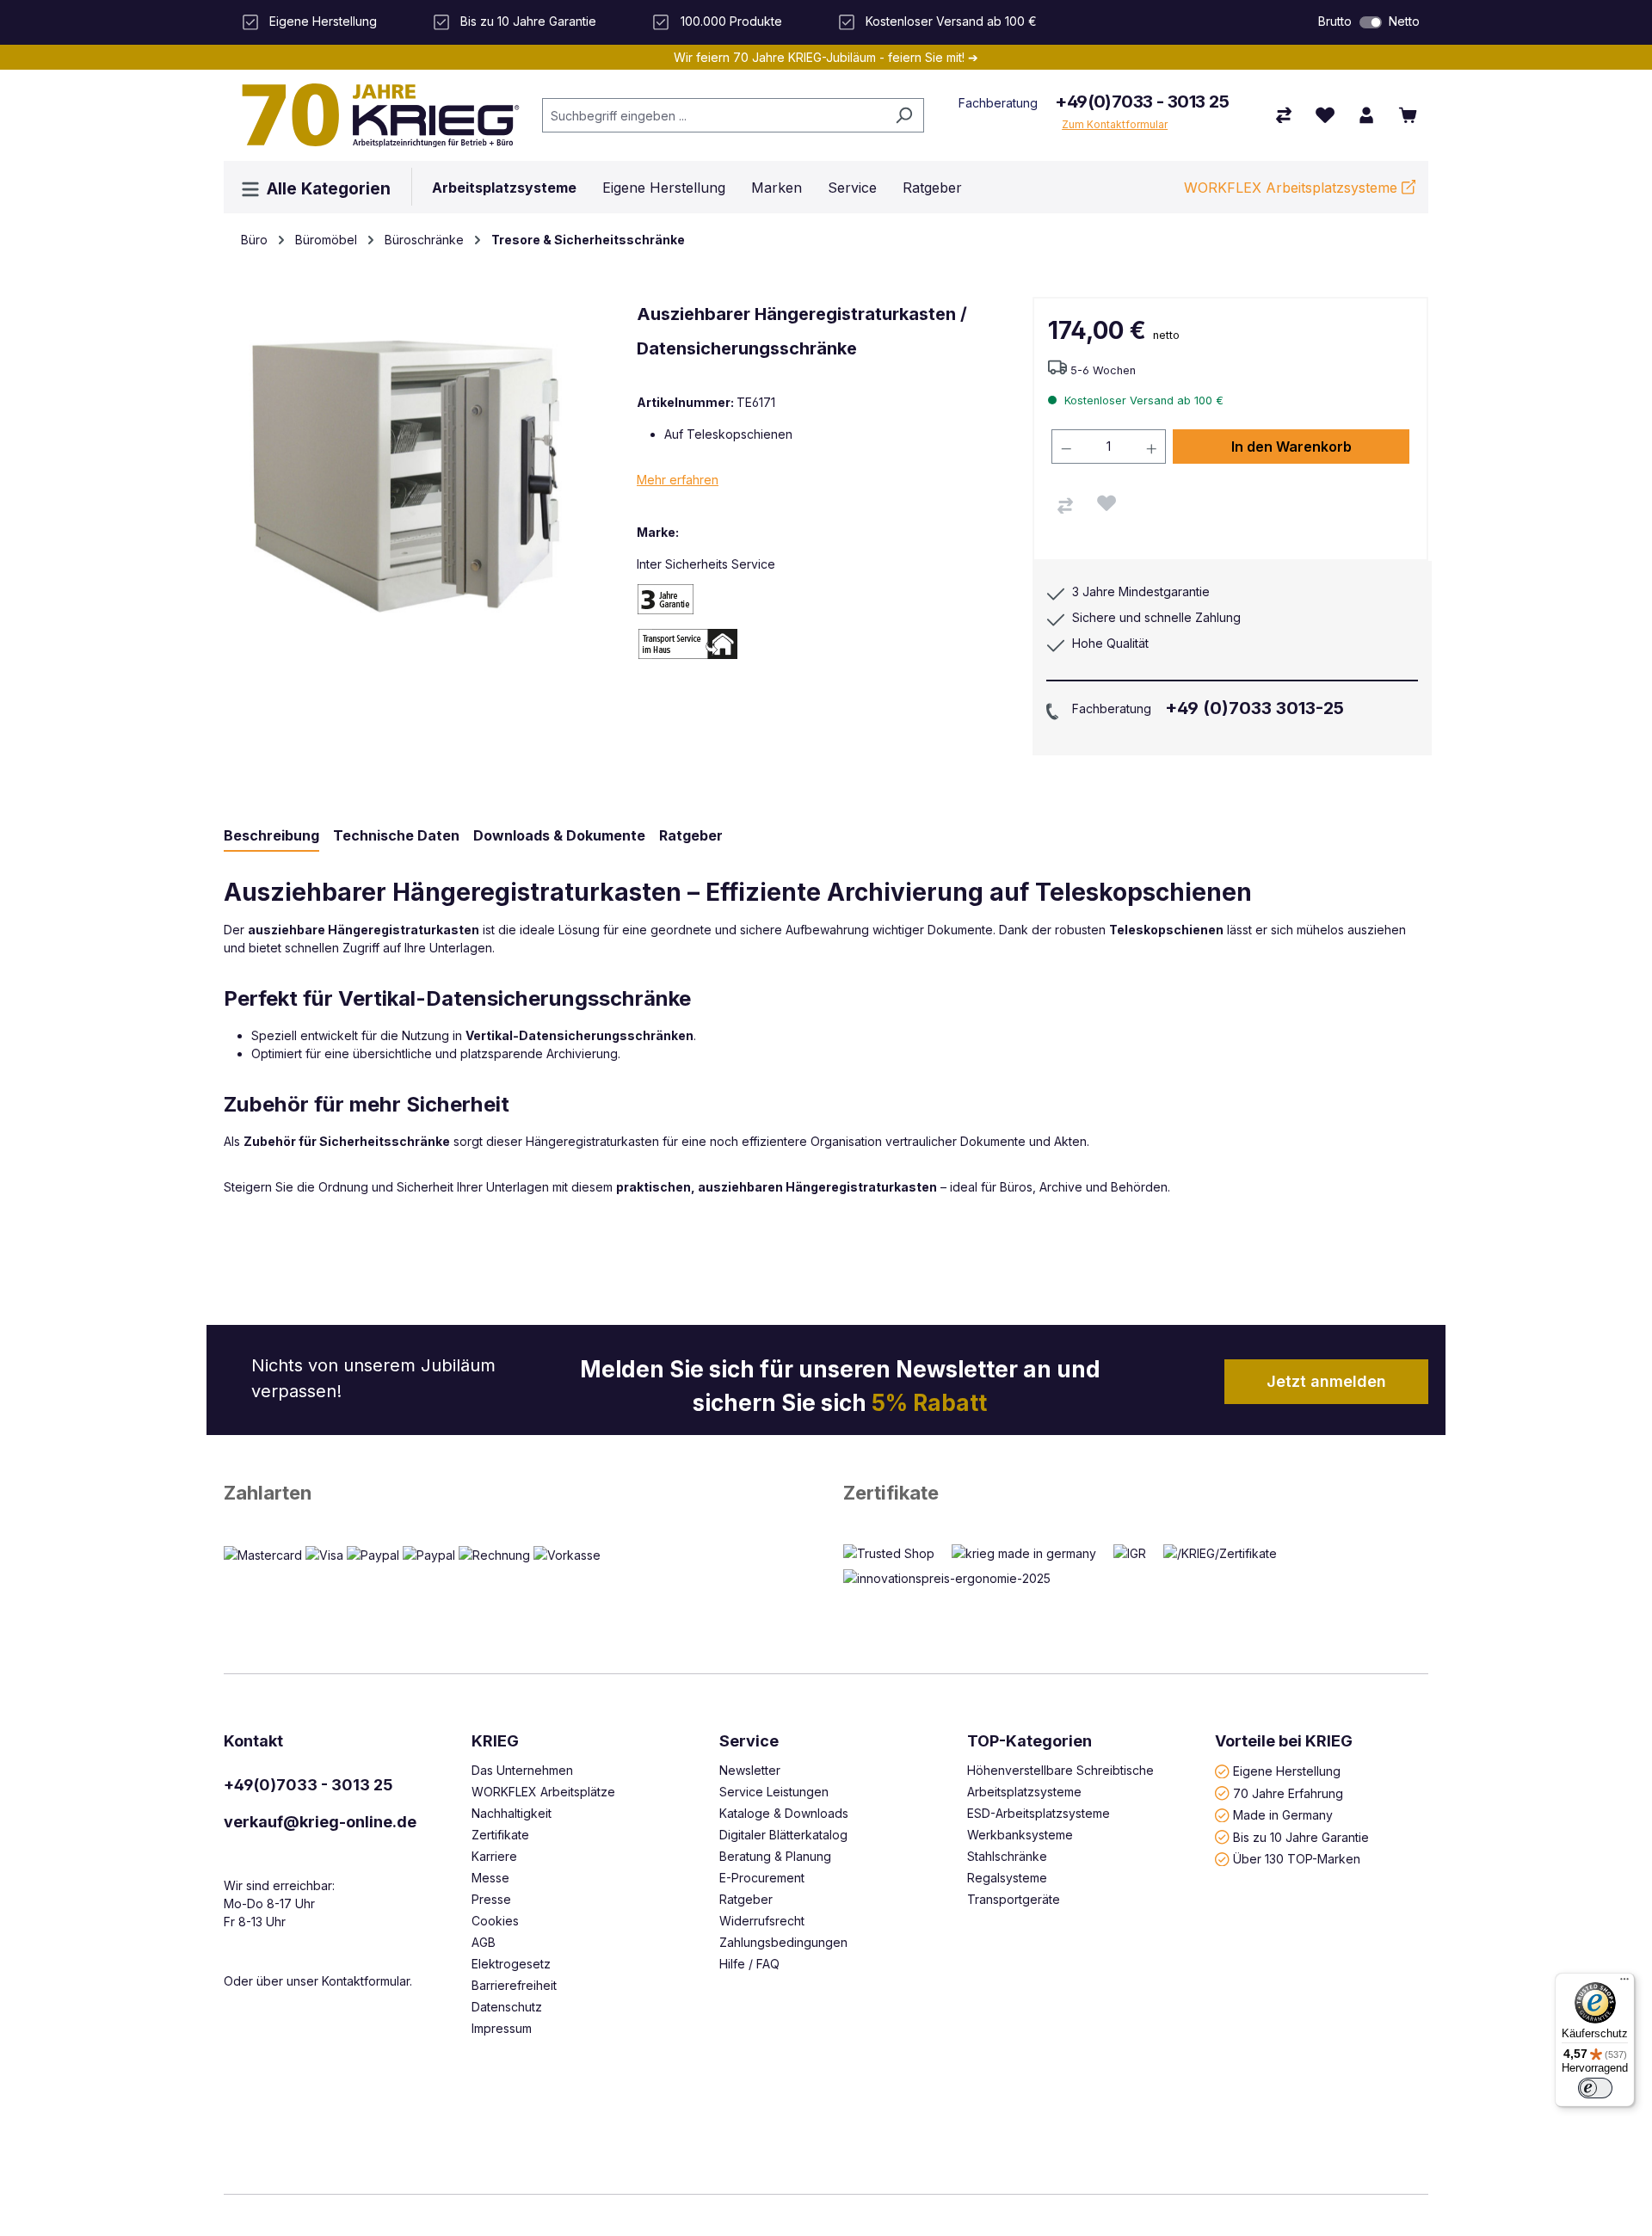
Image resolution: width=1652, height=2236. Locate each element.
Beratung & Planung (775, 1856)
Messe (490, 1878)
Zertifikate (891, 1493)
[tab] (271, 836)
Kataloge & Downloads (784, 1813)
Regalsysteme (1007, 1878)
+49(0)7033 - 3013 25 (1142, 102)
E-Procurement (762, 1878)
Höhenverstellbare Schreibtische (1060, 1770)
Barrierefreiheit (514, 1985)
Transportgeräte (1014, 1899)
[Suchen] (904, 115)
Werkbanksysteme (1020, 1835)
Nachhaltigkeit (512, 1813)
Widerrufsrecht (762, 1921)
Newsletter (750, 1770)
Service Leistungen (774, 1792)
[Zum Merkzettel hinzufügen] (1106, 503)
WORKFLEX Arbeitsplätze (543, 1792)
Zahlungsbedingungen (783, 1942)
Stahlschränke (1007, 1856)
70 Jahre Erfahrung (1288, 1792)
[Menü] (1624, 1983)
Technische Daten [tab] (396, 835)
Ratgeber (746, 1899)
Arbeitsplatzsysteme (1024, 1792)
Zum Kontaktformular (1115, 124)
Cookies (495, 1921)
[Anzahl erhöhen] (1152, 447)
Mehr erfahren (678, 480)
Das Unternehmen (522, 1770)
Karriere (494, 1856)
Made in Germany (1283, 1815)
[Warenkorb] (1408, 115)
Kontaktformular (366, 1981)
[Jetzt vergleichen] (1284, 115)
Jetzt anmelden (1326, 1381)
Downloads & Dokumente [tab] (559, 835)
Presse (491, 1899)
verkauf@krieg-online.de (320, 1822)
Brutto (1335, 21)
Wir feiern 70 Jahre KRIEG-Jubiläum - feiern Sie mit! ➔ (826, 57)
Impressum (502, 2028)
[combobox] (713, 115)
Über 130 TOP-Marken (1297, 1859)
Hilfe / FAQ (749, 1964)
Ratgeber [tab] (691, 835)
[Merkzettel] (1325, 115)
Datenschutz (507, 2007)
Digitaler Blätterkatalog (783, 1835)
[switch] (1371, 22)
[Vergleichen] (1065, 506)
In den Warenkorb (1291, 447)
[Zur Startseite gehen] (374, 115)
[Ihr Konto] (1366, 115)
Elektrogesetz (511, 1964)
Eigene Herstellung (1287, 1771)
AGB (484, 1942)
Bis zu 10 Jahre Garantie (1301, 1836)
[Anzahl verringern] (1066, 447)
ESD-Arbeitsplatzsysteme (1039, 1813)
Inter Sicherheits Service (706, 564)
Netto (1404, 21)
